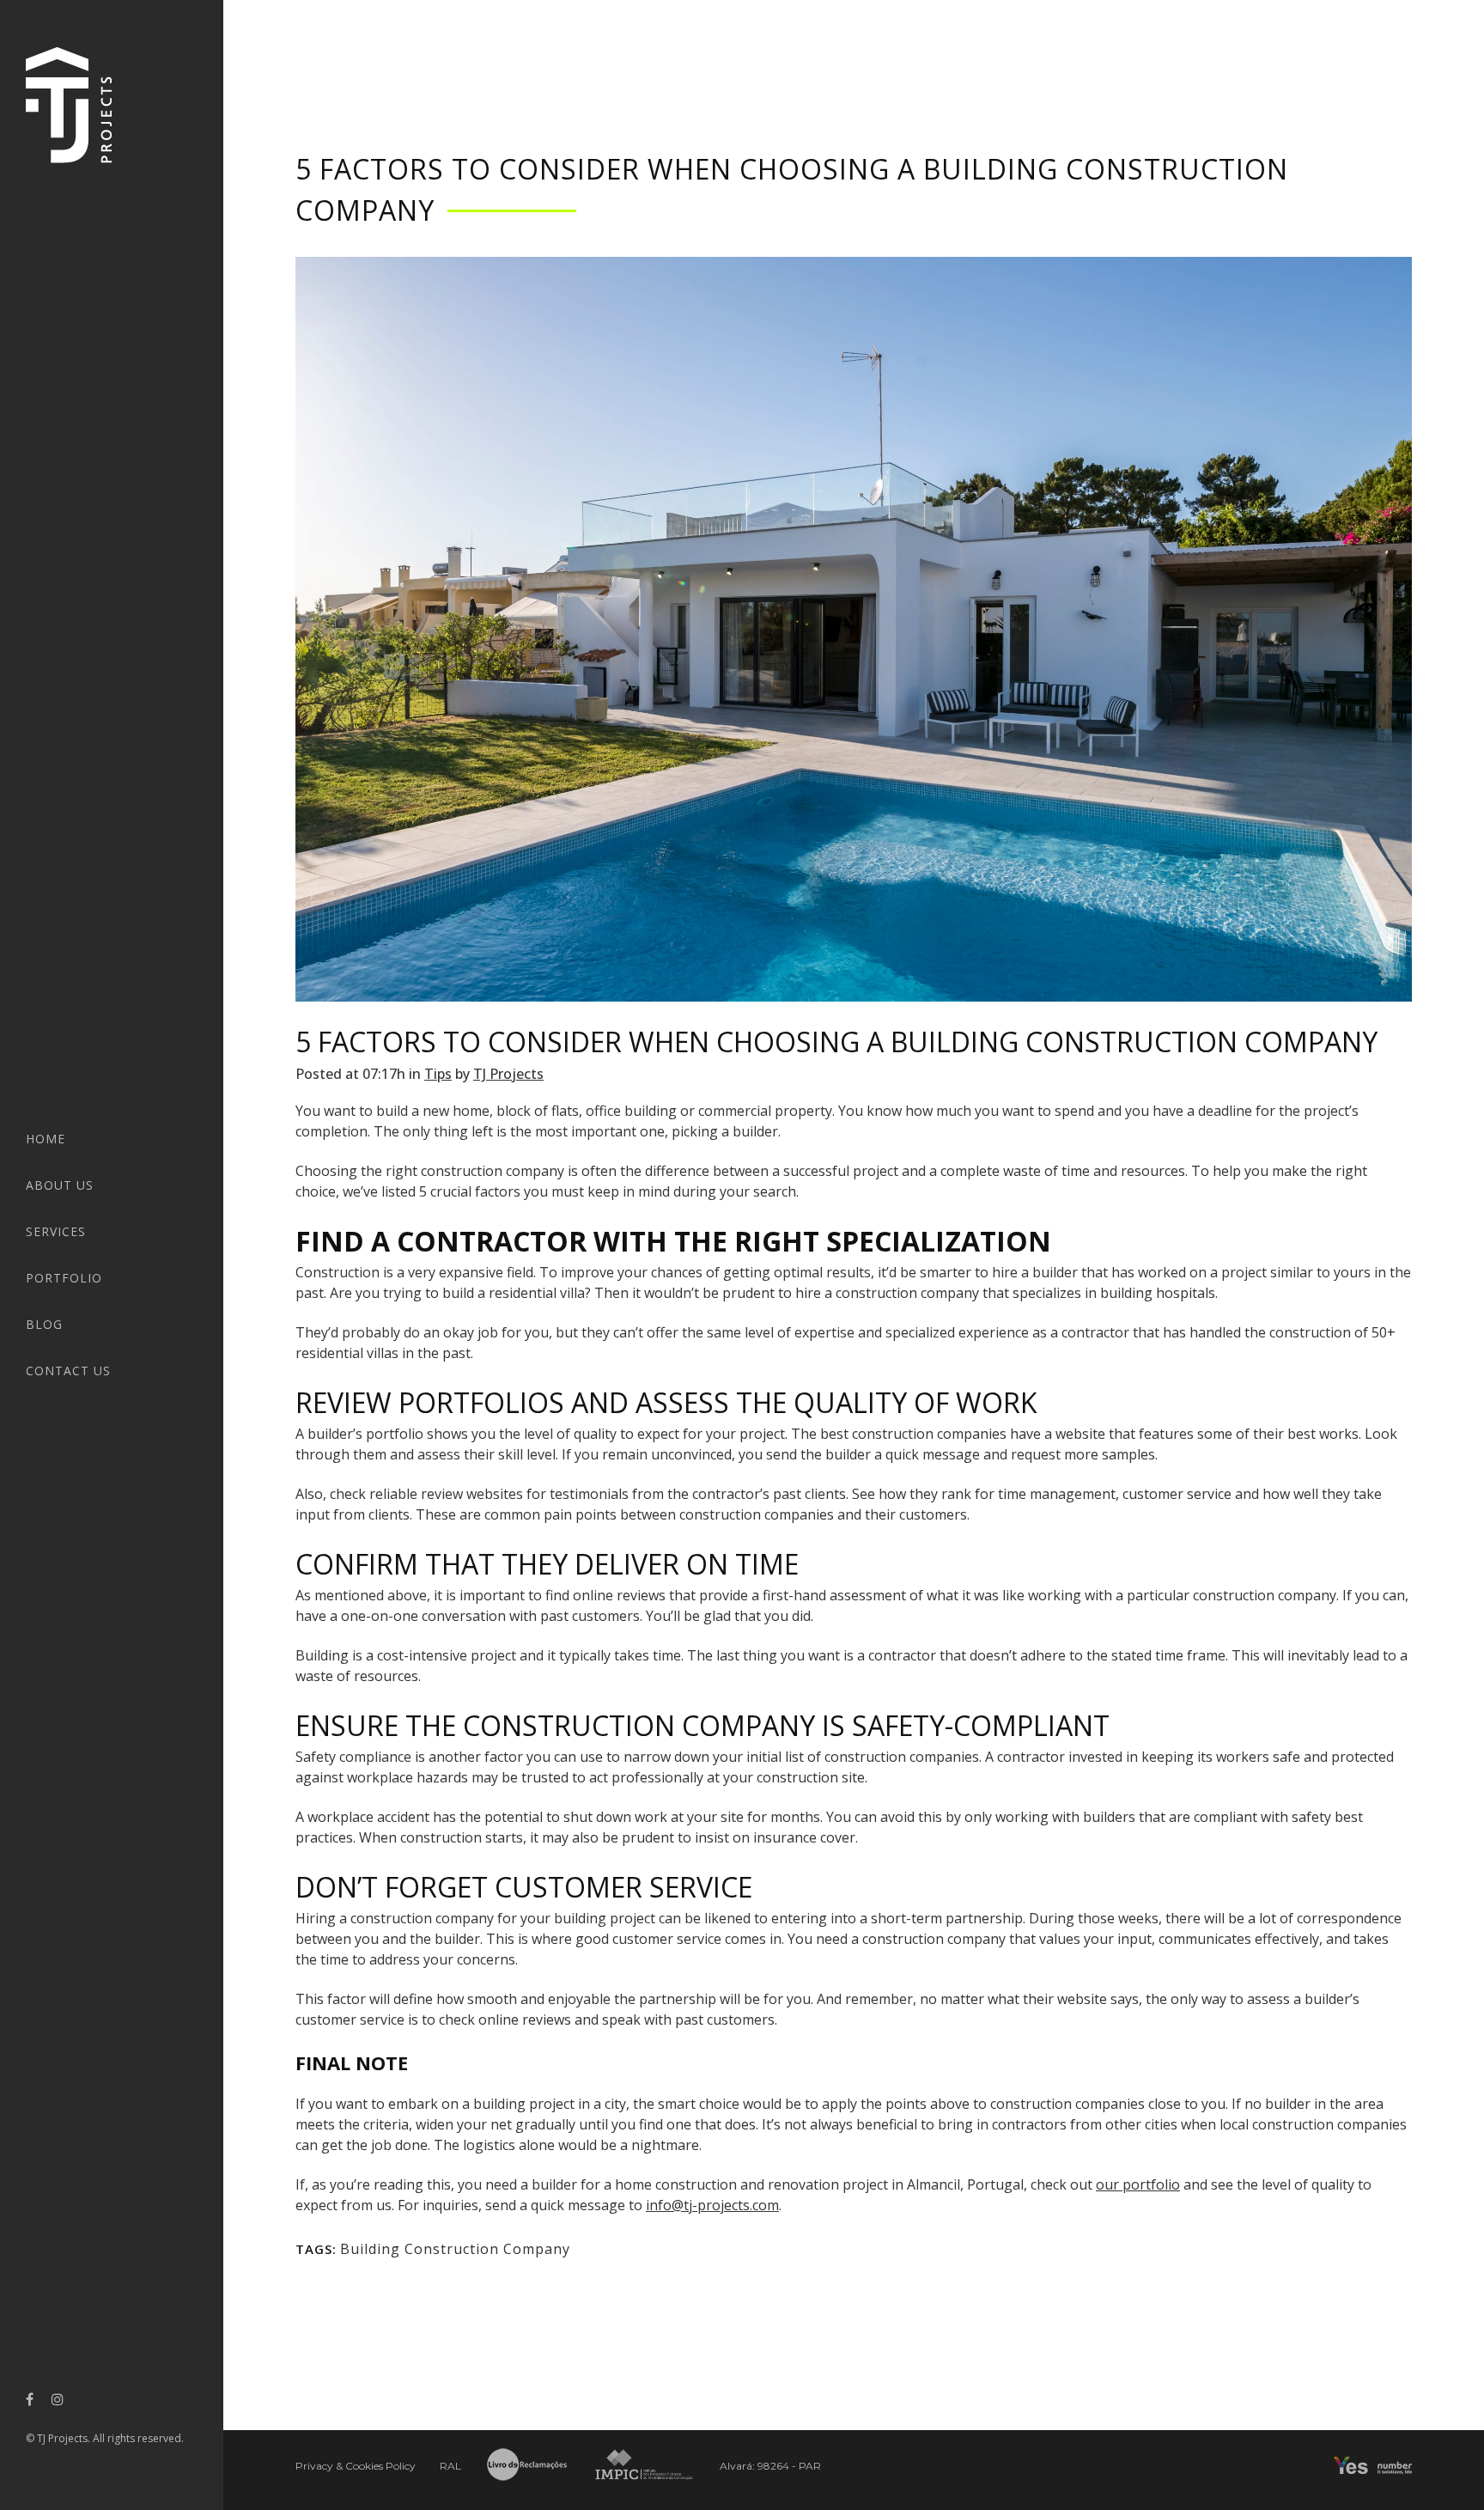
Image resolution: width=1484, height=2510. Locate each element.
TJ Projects (508, 1074)
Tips (438, 1074)
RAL (450, 2466)
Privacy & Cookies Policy (356, 2466)
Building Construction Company (455, 2249)
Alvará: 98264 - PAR (770, 2466)
